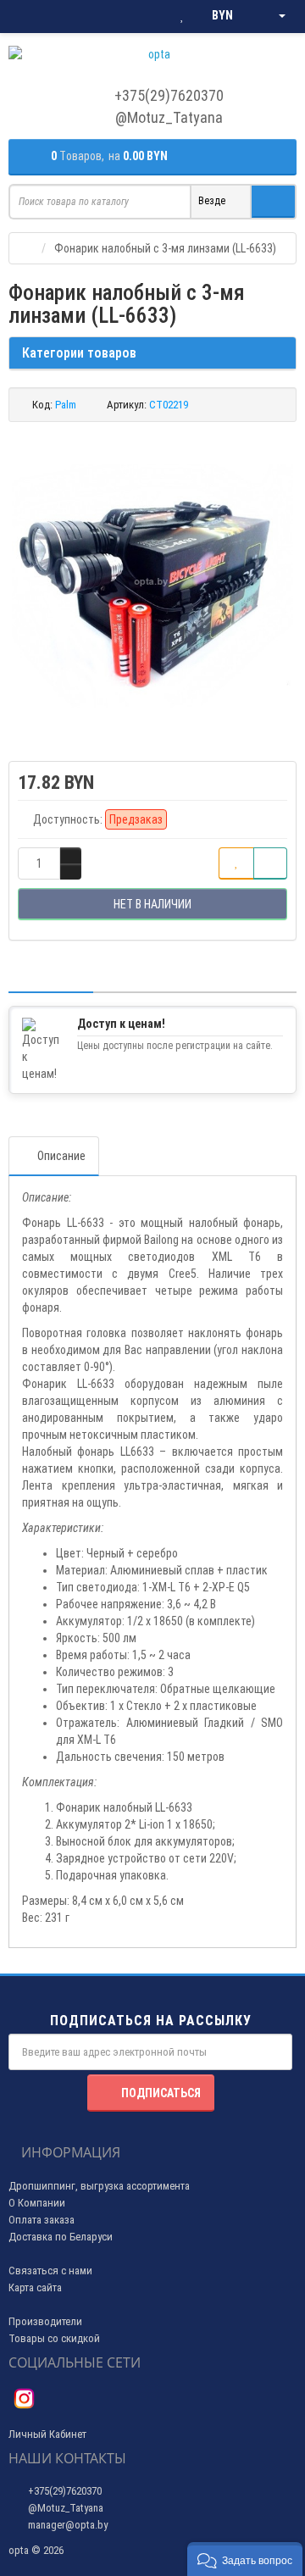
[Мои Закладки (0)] (182, 16)
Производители (45, 2321)
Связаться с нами (50, 2271)
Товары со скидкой (54, 2338)
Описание (61, 1156)
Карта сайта (35, 2287)
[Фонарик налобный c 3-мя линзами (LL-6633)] (152, 583)
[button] (245, 2559)
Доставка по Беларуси (61, 2237)
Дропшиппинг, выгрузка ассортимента (99, 2186)
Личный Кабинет (47, 2434)
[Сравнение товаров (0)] (148, 16)
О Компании (37, 2203)
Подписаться (161, 2093)
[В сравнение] (270, 863)
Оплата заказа (42, 2220)
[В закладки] (236, 863)
